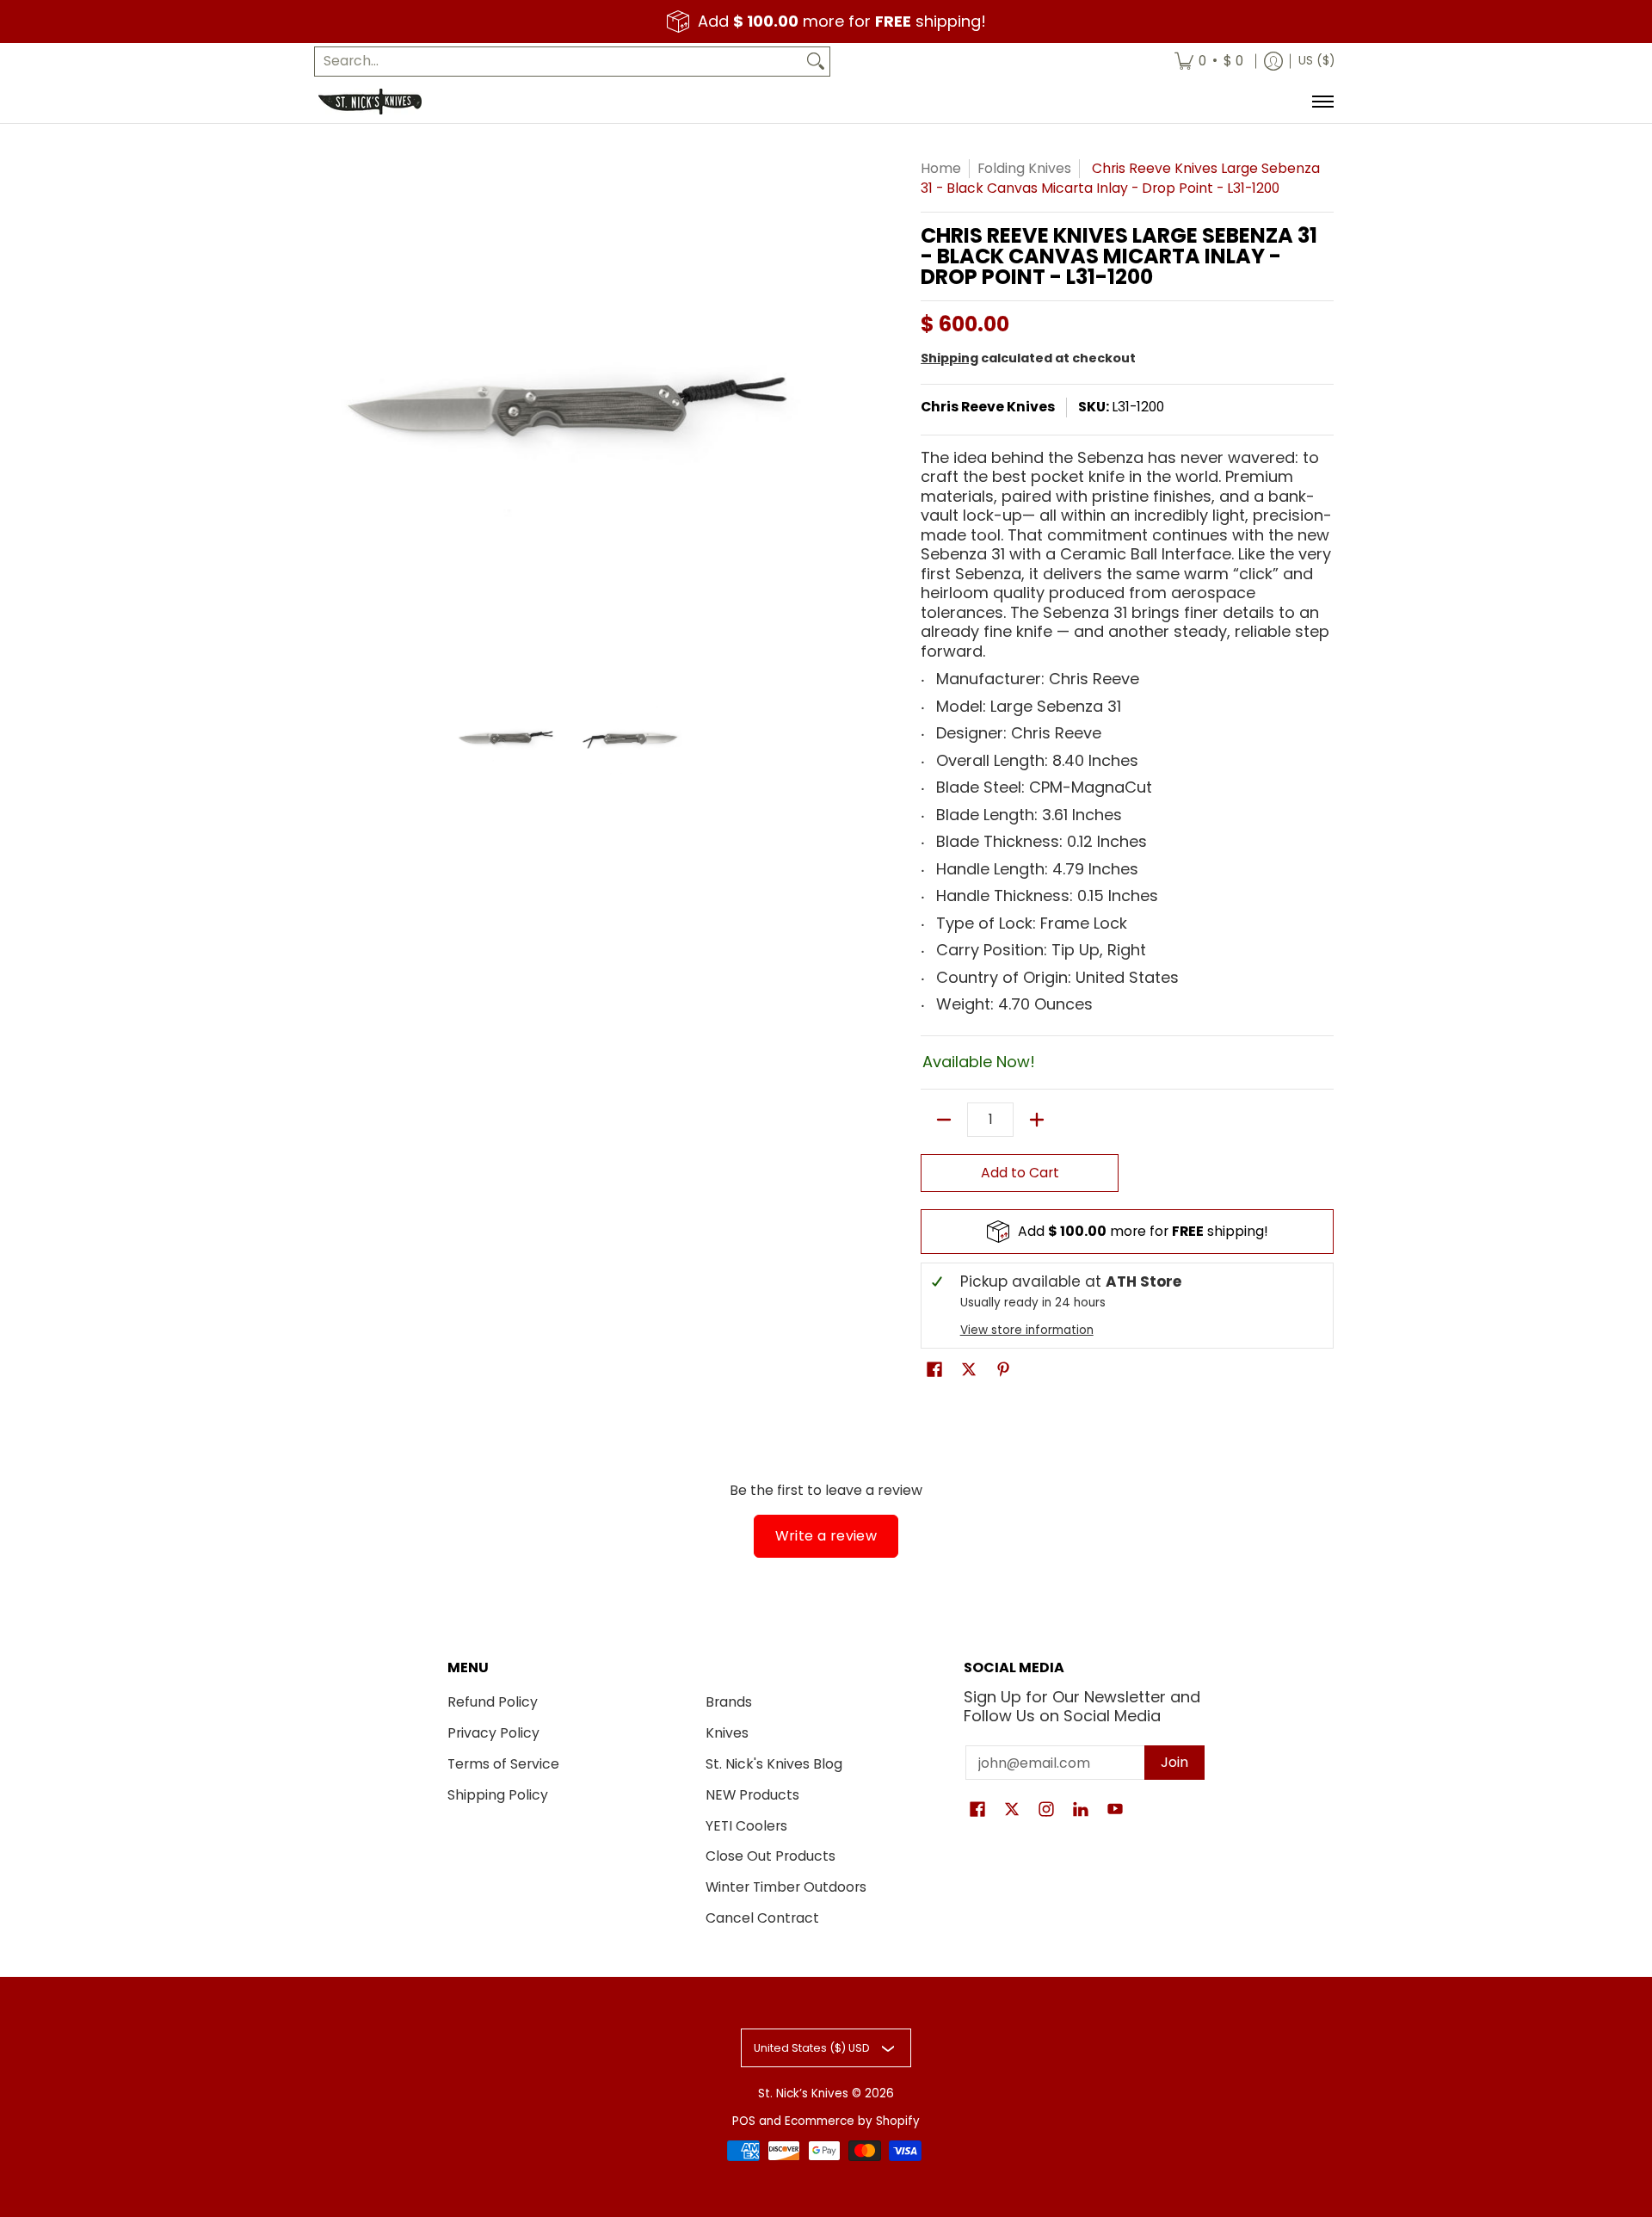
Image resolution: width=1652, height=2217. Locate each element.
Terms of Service (503, 1764)
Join (1174, 1762)
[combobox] (558, 62)
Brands (729, 1702)
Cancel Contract (762, 1918)
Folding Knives (1024, 168)
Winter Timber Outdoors (786, 1887)
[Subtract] (944, 1120)
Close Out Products (771, 1856)
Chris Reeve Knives (988, 407)
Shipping (949, 358)
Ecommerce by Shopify (852, 2121)
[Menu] (1322, 102)
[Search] (816, 62)
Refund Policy (493, 1702)
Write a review (826, 1536)
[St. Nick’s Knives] (370, 102)
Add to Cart (1020, 1173)
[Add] (1037, 1120)
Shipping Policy (498, 1795)
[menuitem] (1209, 62)
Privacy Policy (493, 1733)
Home (941, 168)
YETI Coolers (746, 1826)
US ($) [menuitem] (1316, 61)
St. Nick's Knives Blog (774, 1764)
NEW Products (752, 1795)
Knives (727, 1733)
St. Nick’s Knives (803, 2093)
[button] (934, 1371)
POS (744, 2121)
